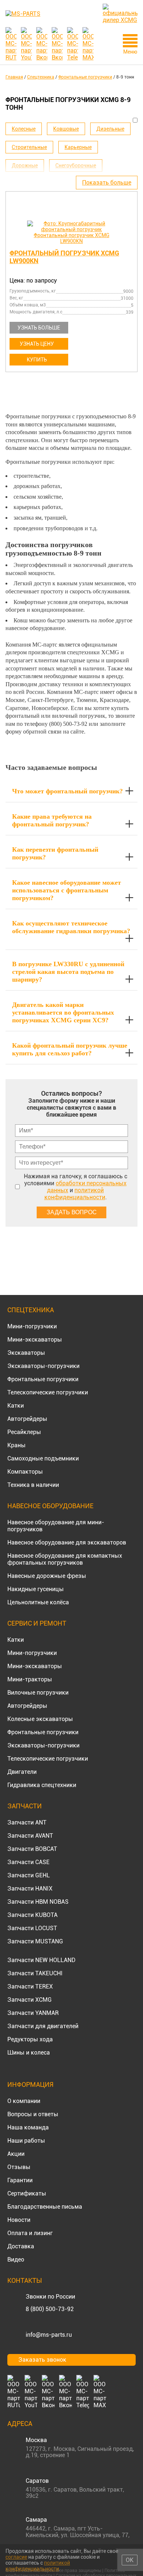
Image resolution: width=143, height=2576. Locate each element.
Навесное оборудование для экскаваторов (67, 1542)
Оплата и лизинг (30, 2233)
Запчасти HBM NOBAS (38, 1902)
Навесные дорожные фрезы (47, 1576)
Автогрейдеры (27, 1419)
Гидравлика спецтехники (42, 1785)
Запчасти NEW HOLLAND (41, 1960)
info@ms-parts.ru (49, 2335)
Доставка (21, 2246)
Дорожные (25, 165)
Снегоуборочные (76, 165)
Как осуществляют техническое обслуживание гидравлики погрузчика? (71, 927)
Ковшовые (66, 129)
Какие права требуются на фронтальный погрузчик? (52, 820)
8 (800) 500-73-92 (50, 2309)
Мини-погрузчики (32, 1326)
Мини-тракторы (30, 1679)
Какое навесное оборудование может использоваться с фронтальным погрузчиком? (67, 890)
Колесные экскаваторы (40, 1719)
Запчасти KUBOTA (32, 1915)
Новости (19, 2220)
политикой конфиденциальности (75, 1194)
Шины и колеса (29, 2053)
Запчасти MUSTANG (35, 1941)
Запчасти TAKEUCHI (35, 1973)
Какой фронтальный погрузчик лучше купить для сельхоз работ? (70, 1049)
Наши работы (26, 2141)
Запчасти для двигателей (43, 2026)
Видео (16, 2260)
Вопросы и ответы (33, 2114)
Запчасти (25, 1806)
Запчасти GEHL (29, 1875)
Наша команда (28, 2127)
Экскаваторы (26, 1353)
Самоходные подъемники (43, 1458)
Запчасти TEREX (30, 1986)
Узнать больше (39, 328)
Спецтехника (31, 1310)
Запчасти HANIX (30, 1889)
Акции (16, 2154)
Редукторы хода (30, 2039)
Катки (16, 1406)
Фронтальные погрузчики (43, 1379)
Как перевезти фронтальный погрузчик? (55, 853)
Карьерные (78, 147)
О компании (24, 2101)
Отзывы (19, 2167)
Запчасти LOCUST (32, 1928)
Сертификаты (27, 2193)
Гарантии (20, 2180)
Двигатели (22, 1772)
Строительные (29, 147)
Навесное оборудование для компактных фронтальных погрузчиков (65, 1559)
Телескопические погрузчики (48, 1392)
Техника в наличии (33, 1485)
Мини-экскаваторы (35, 1340)
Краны (16, 1445)
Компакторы (25, 1472)
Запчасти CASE (28, 1862)
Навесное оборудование (50, 1506)
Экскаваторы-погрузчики (43, 1366)
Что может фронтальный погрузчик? (67, 791)
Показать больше (107, 183)
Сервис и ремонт (37, 1623)
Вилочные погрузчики (38, 1693)
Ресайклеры (24, 1432)
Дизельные (110, 129)
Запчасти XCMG (30, 2000)
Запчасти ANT (27, 1822)
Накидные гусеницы (36, 1589)
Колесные (24, 129)
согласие (16, 2557)
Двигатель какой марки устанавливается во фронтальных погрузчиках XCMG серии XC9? (63, 1012)
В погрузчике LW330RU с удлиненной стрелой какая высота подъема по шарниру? (68, 972)
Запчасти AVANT (30, 1836)
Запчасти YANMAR (33, 2013)
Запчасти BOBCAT (32, 1849)
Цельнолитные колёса (38, 1602)
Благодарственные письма (45, 2207)
